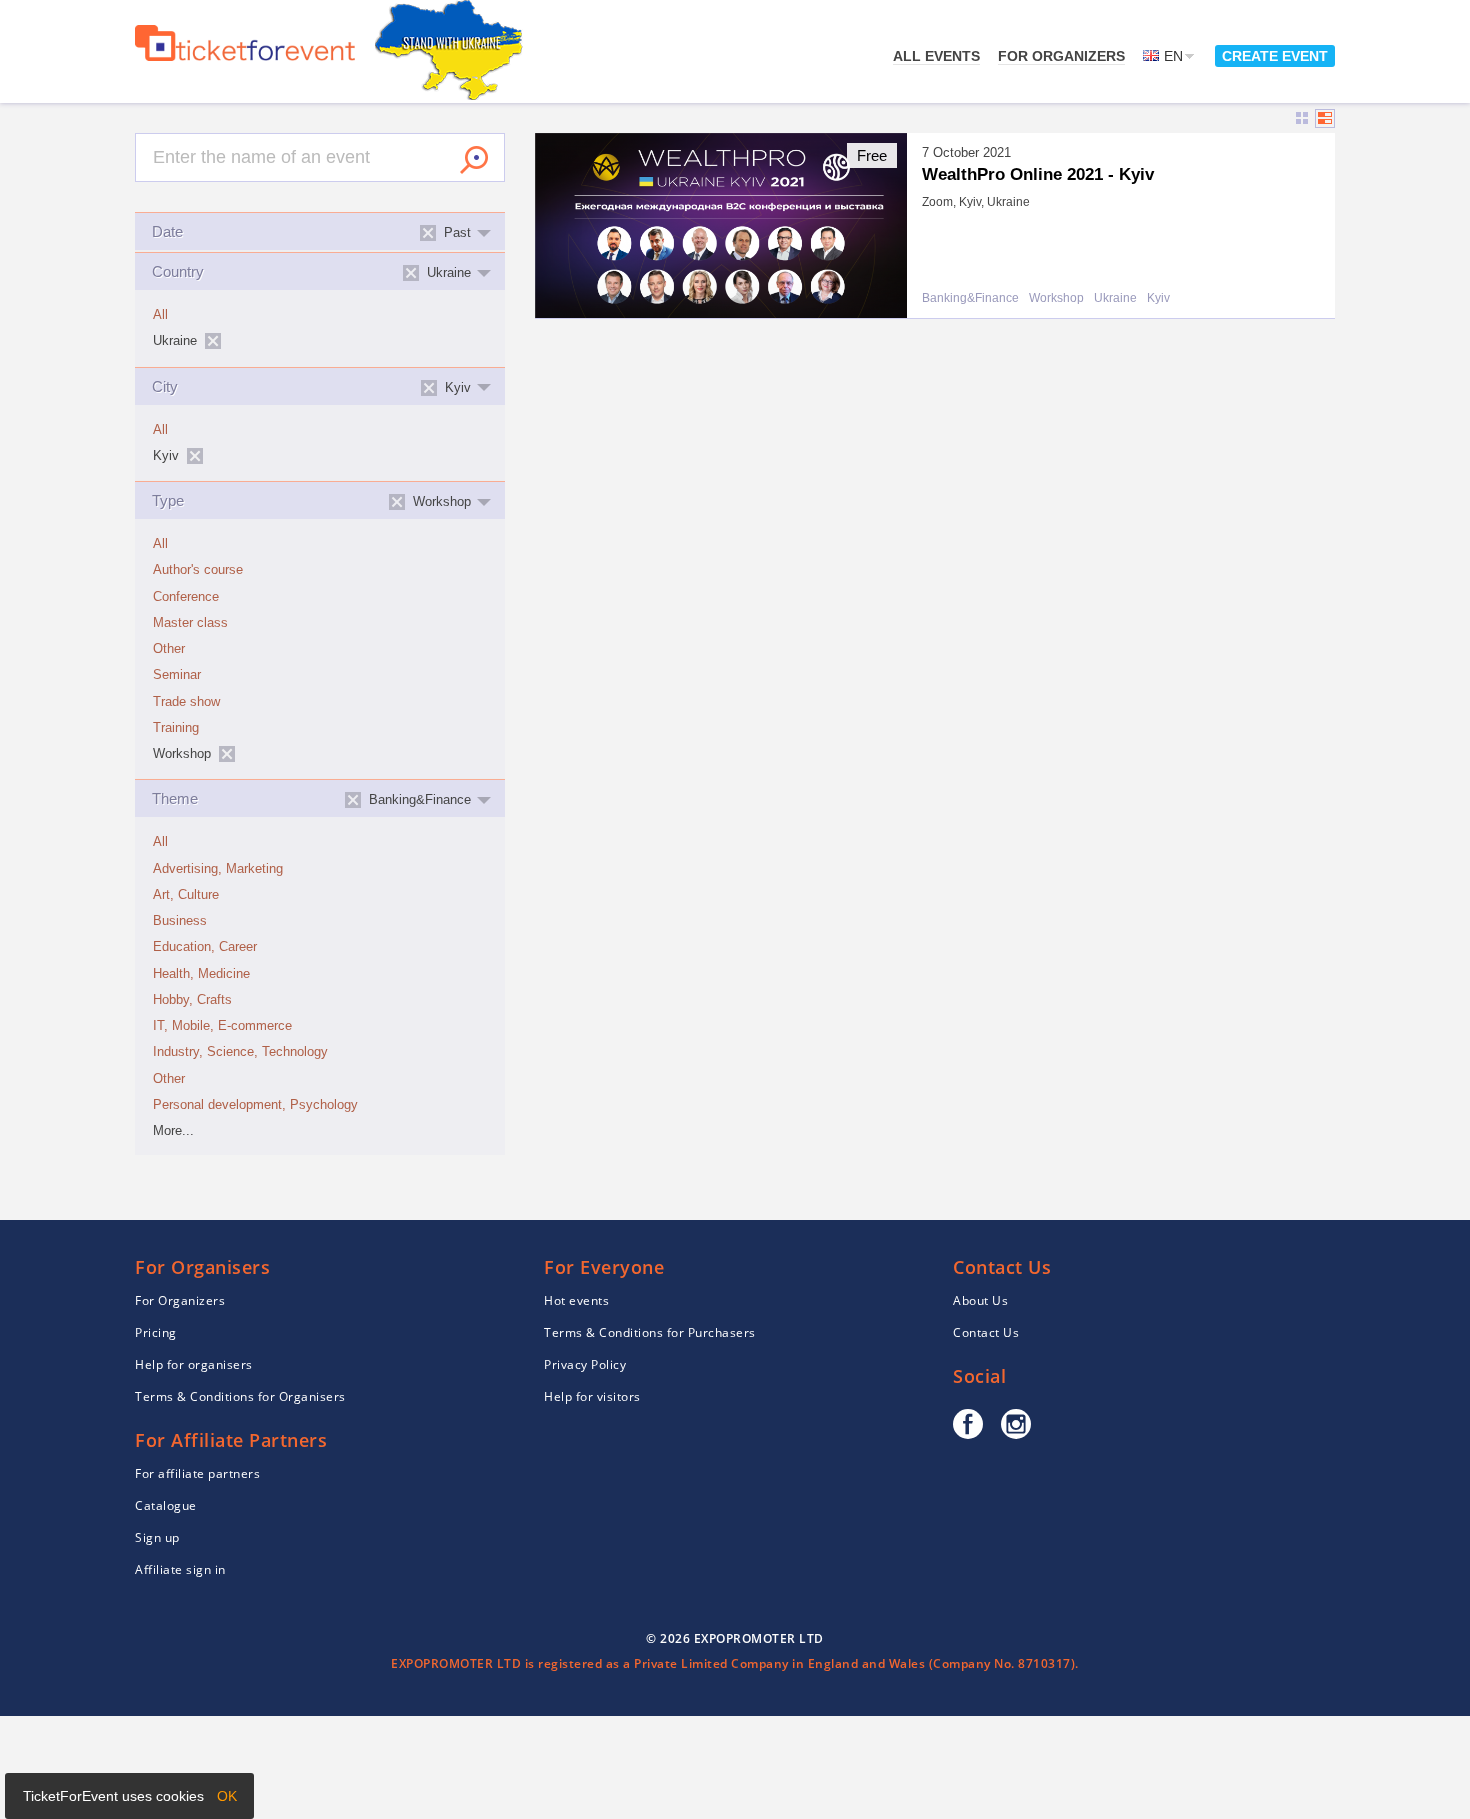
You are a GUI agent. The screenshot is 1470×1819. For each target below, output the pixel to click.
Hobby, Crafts (192, 1000)
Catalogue (166, 1505)
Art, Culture (186, 895)
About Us (980, 1300)
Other (169, 649)
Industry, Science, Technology (240, 1052)
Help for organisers (194, 1364)
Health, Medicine (201, 974)
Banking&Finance (970, 298)
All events (936, 56)
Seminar (177, 675)
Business (180, 921)
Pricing (156, 1332)
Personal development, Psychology (255, 1105)
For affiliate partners (197, 1473)
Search (474, 160)
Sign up (157, 1537)
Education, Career (205, 947)
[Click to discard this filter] (213, 341)
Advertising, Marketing (218, 869)
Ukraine (1115, 298)
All (160, 315)
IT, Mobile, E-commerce (222, 1026)
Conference (186, 597)
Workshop (1056, 298)
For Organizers (1061, 56)
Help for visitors (592, 1396)
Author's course (198, 570)
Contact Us (986, 1332)
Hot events (576, 1300)
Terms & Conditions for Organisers (240, 1396)
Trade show (186, 702)
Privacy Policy (585, 1364)
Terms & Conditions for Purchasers (650, 1332)
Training (176, 728)
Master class (190, 623)
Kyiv (1158, 298)
